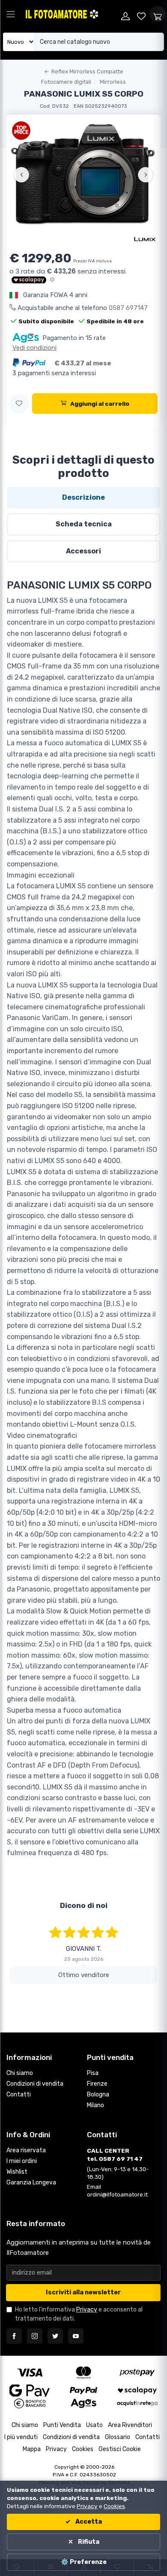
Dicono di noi (84, 1905)
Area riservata (26, 2150)
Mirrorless (113, 82)
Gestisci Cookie (120, 2449)
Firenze (97, 2084)
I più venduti (21, 2437)
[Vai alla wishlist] (142, 14)
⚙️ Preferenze (84, 2562)
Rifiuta (88, 2542)
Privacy (87, 2310)
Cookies (83, 2449)
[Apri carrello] (158, 14)
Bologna (98, 2095)
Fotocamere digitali (66, 82)
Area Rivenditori (130, 2425)
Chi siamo (20, 2073)
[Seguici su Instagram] (35, 2336)
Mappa (32, 2449)
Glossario (118, 2437)
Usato (94, 2425)
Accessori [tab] (83, 551)
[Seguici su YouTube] (76, 2336)
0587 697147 (128, 308)
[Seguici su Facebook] (14, 2336)
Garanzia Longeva (31, 2183)
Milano (95, 2105)
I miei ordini (22, 2161)
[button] (19, 404)
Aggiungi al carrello (100, 404)
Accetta (88, 2522)
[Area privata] (125, 14)
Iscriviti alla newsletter (83, 2292)
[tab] (83, 498)
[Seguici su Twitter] (55, 2336)
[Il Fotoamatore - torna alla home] (71, 14)
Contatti (19, 2095)
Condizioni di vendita (35, 2084)
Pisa (93, 2073)
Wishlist (17, 2172)
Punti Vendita (62, 2425)
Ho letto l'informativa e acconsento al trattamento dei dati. (79, 2314)
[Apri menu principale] (11, 14)
